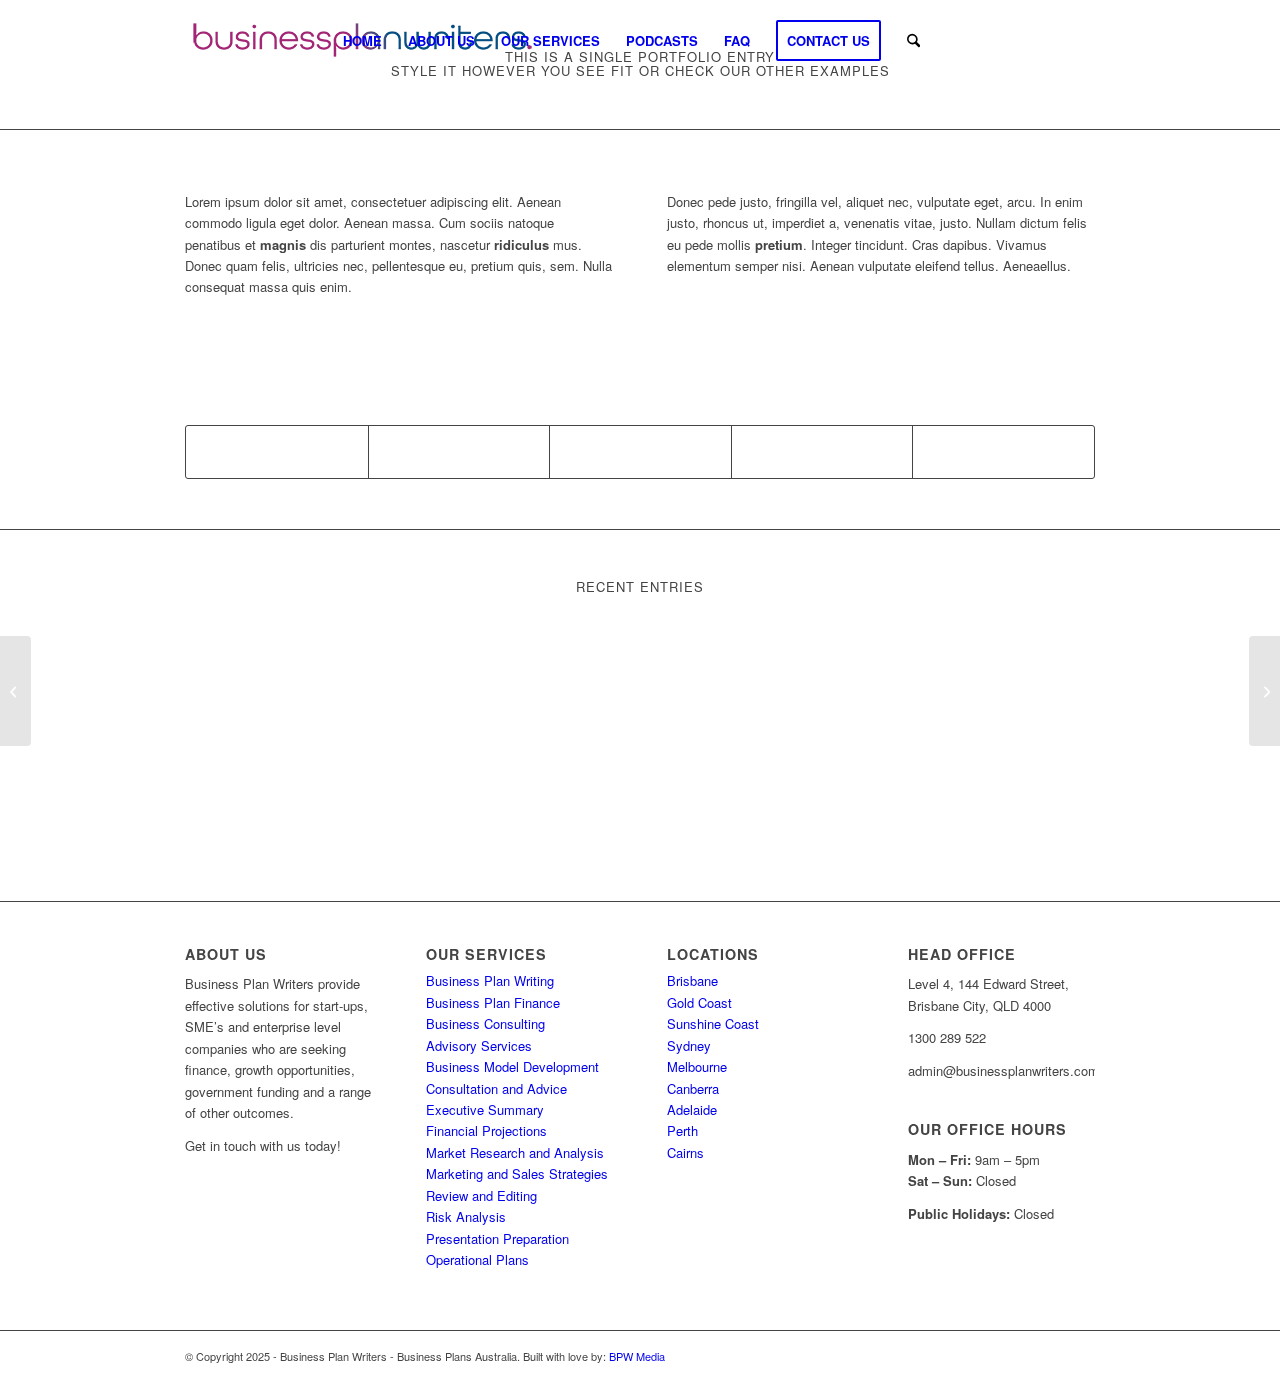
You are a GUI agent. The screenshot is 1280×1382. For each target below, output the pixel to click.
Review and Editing (481, 1195)
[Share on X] (459, 452)
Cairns (685, 1152)
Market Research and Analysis (515, 1152)
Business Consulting (485, 1023)
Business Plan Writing (490, 980)
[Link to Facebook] (990, 40)
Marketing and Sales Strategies (517, 1173)
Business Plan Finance (493, 1002)
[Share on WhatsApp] (640, 452)
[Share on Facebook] (277, 452)
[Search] (913, 40)
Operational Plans (477, 1259)
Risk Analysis (466, 1216)
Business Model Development (512, 1066)
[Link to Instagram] (1020, 40)
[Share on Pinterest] (822, 452)
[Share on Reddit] (1003, 452)
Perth (682, 1130)
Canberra (693, 1088)
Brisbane (692, 980)
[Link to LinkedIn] (1080, 40)
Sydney (689, 1045)
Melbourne (697, 1066)
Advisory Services (479, 1045)
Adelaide (692, 1109)
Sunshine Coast (713, 1023)
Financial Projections (486, 1130)
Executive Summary (485, 1109)
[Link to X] (1050, 40)
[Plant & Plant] (15, 691)
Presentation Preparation (497, 1238)
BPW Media (637, 1356)
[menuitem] (362, 40)
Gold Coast (699, 1002)
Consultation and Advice (496, 1088)
